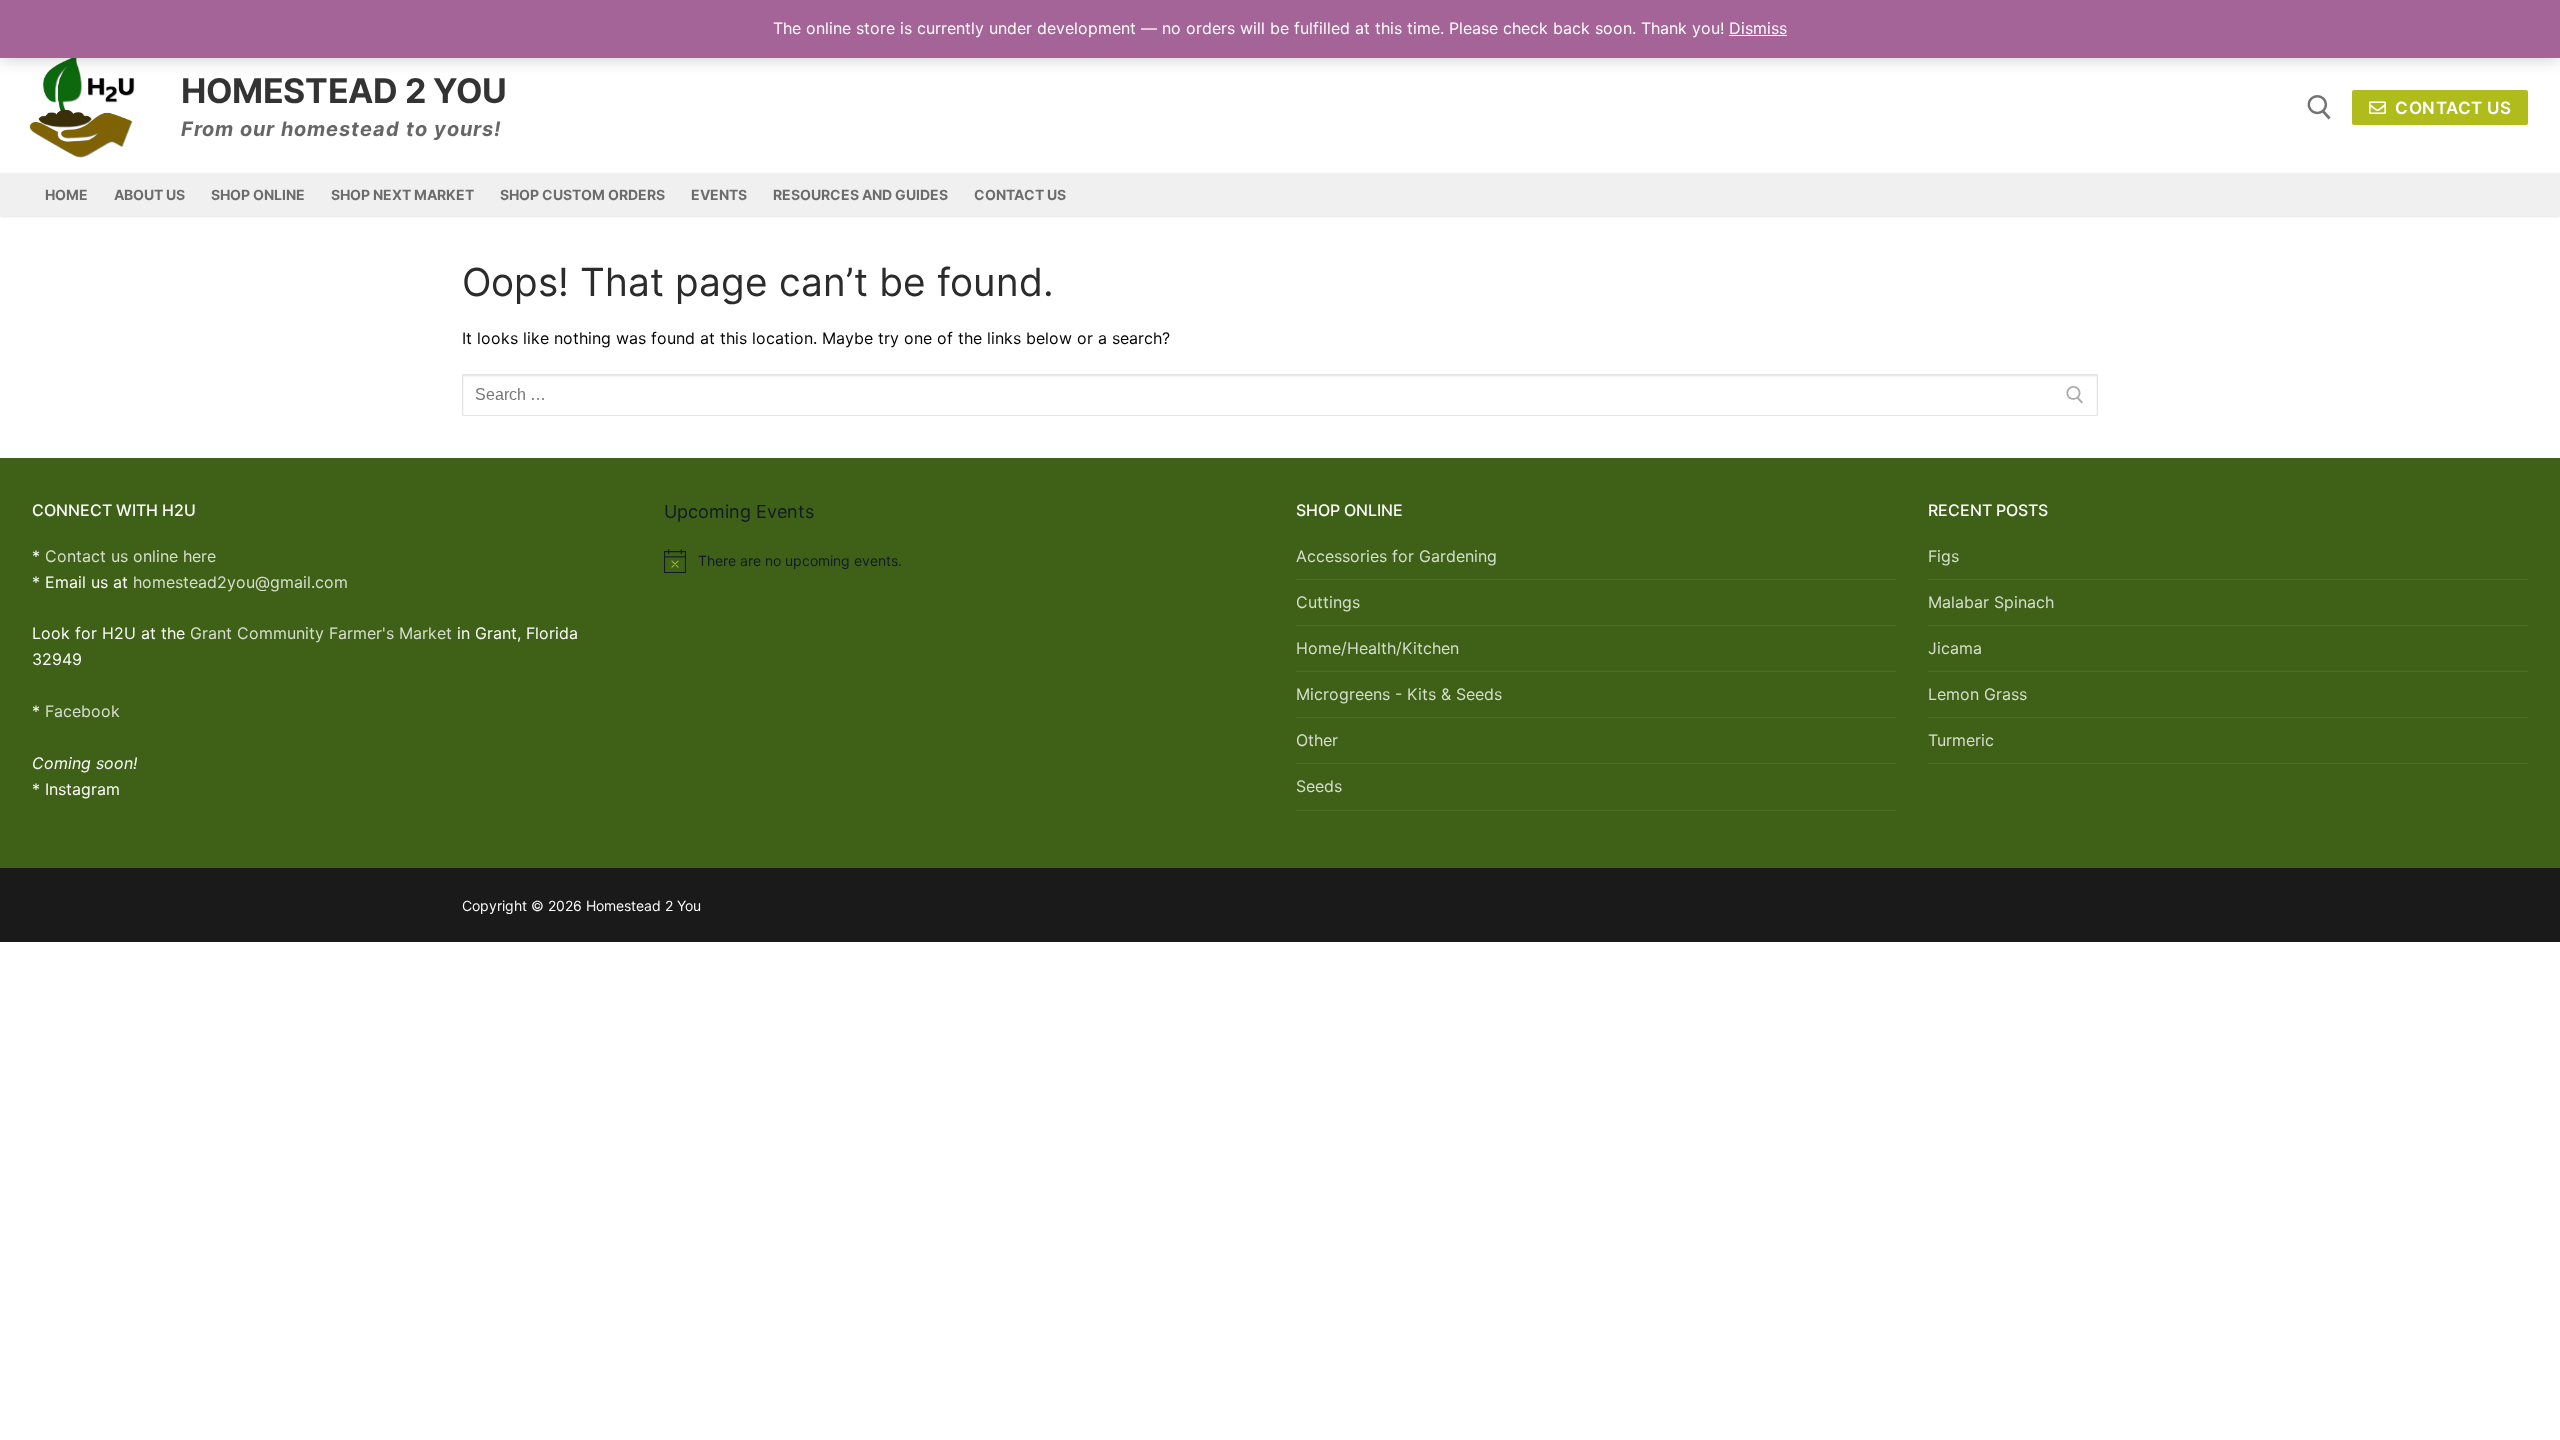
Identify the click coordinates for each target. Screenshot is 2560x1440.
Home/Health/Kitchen (1377, 648)
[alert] (964, 561)
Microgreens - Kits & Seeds (1399, 694)
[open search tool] (2319, 107)
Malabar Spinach (1991, 602)
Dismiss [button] (1758, 28)
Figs (1943, 556)
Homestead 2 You (344, 90)
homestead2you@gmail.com (240, 582)
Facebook (82, 711)
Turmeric (1961, 740)
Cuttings (1328, 602)
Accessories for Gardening (1396, 556)
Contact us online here (130, 556)
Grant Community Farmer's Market (321, 633)
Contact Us (2451, 108)
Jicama (1955, 648)
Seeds (1319, 786)
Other (1317, 740)
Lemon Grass (1977, 694)
